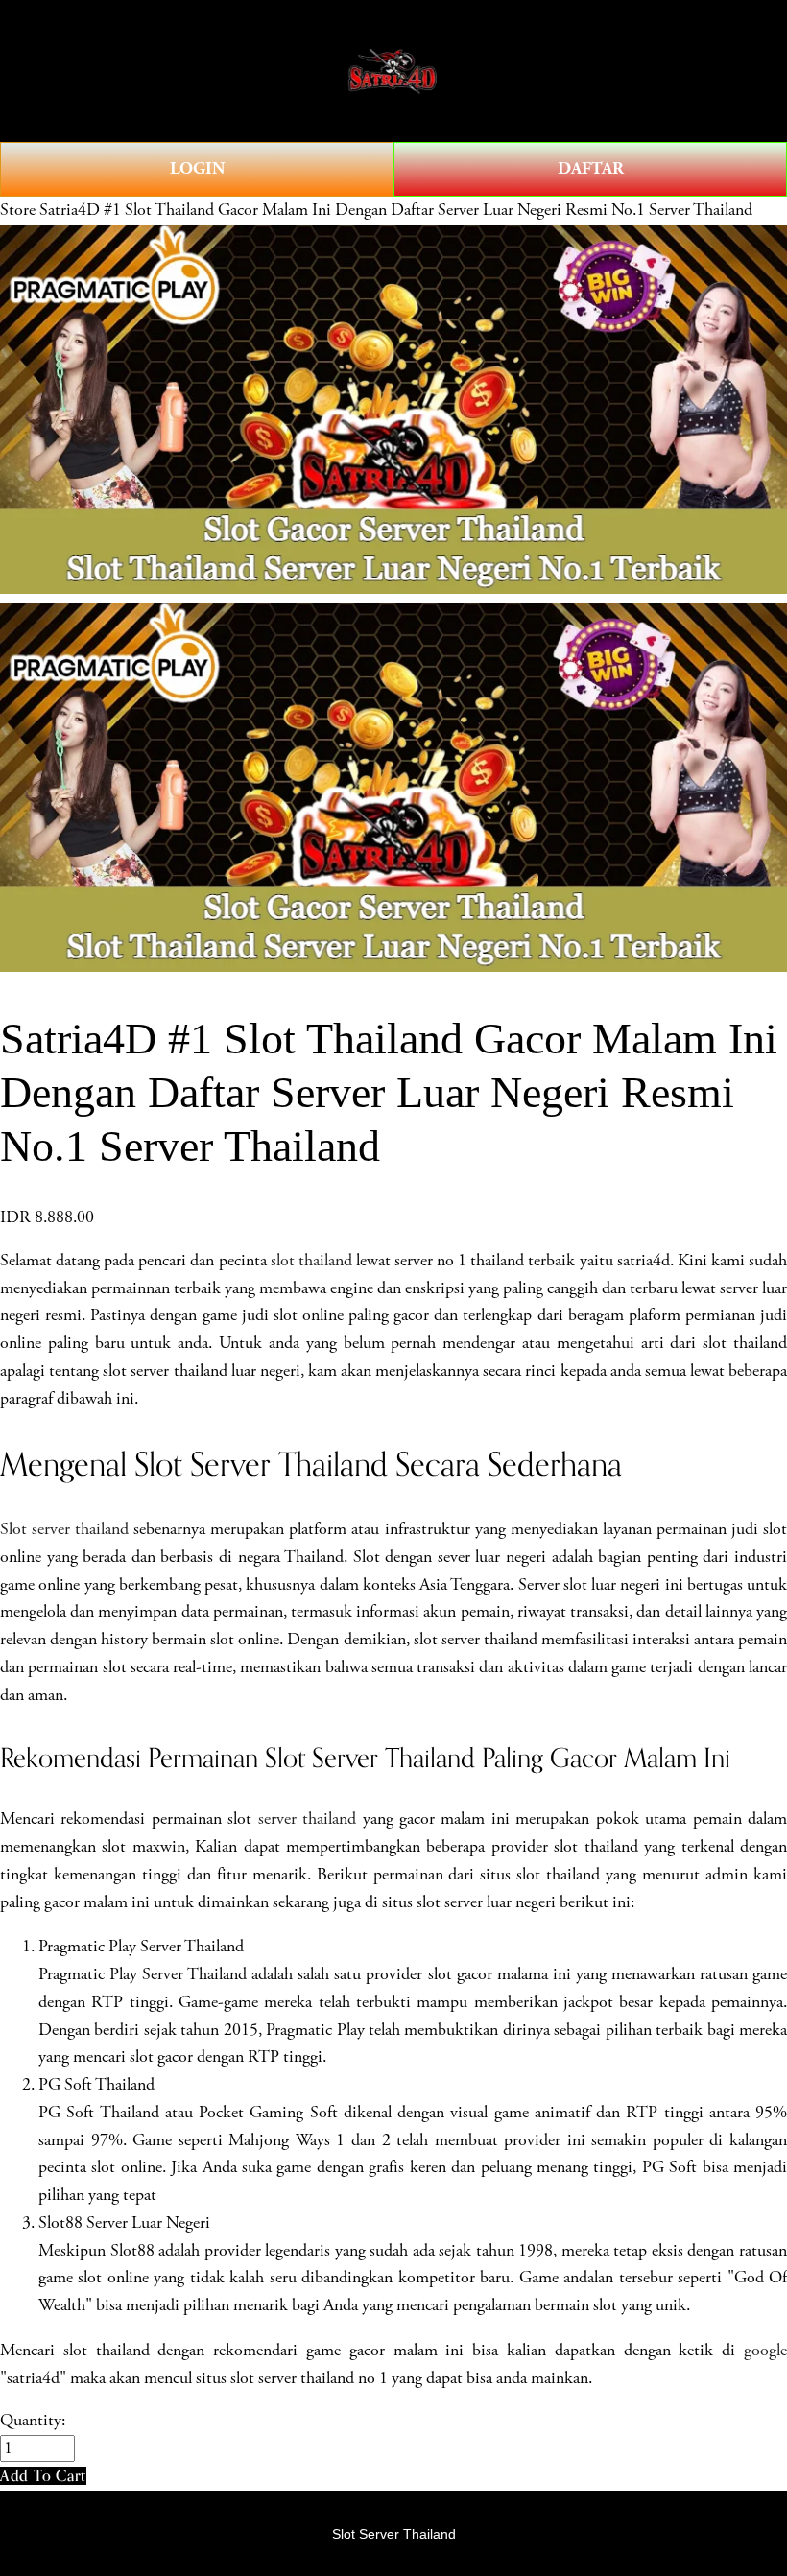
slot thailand (311, 1261)
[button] (43, 2476)
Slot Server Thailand (394, 2534)
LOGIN (197, 168)
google (765, 2351)
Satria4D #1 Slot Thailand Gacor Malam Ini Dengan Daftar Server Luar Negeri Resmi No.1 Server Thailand (396, 210)
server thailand (307, 1819)
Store (18, 210)
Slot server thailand (64, 1529)
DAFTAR (591, 168)
